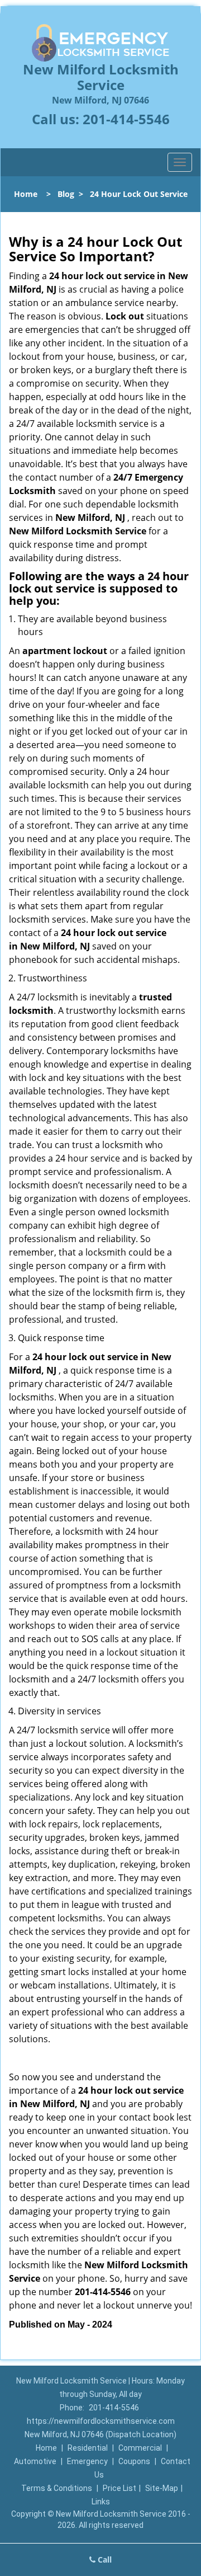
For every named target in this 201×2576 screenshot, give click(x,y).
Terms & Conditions (57, 2488)
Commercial (140, 2448)
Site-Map (162, 2488)
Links (101, 2502)
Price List (119, 2488)
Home (26, 194)
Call (104, 2559)
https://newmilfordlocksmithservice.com (101, 2421)
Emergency (87, 2461)
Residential (88, 2448)
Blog (66, 194)
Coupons (134, 2461)
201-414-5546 (126, 119)
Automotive (35, 2461)
